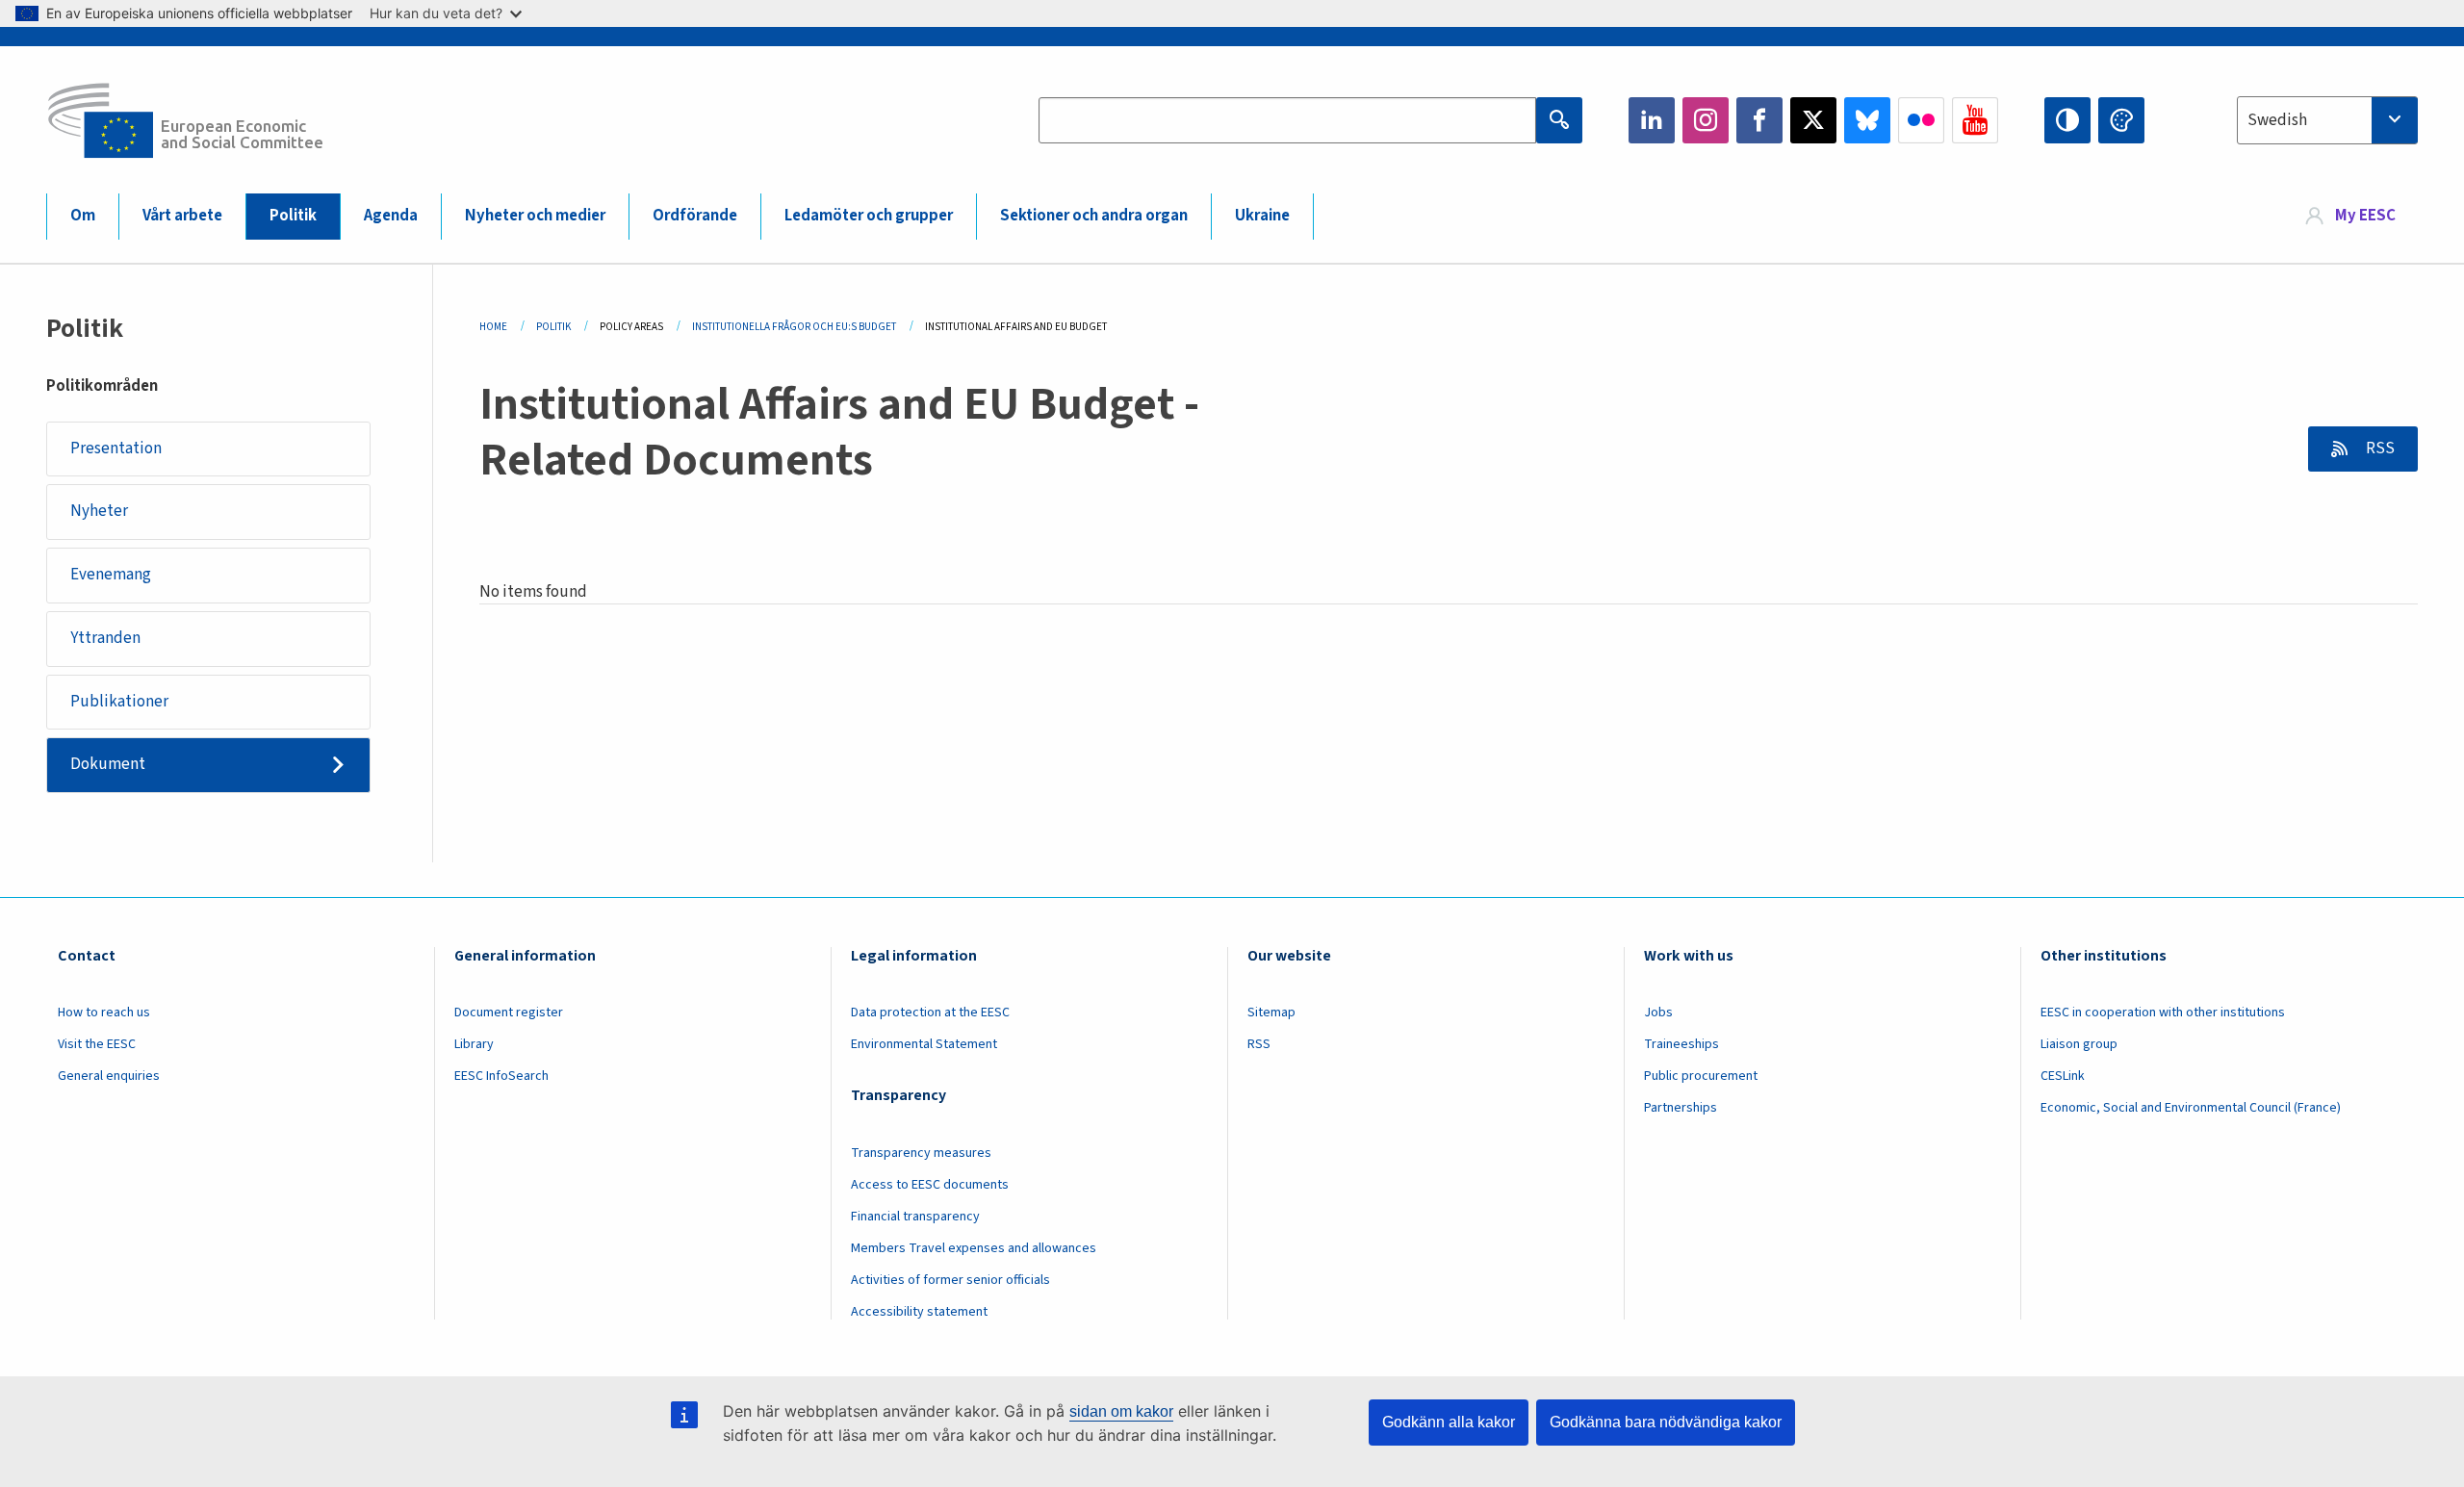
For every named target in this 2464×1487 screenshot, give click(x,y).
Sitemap (1271, 1013)
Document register (509, 1013)
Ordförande (695, 216)
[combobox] (2327, 120)
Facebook (1759, 120)
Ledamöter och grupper (869, 216)
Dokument (108, 764)
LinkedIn (1652, 120)
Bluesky (1867, 120)
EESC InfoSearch (501, 1076)
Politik (293, 216)
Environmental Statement (924, 1044)
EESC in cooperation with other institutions (2163, 1013)
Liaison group (2079, 1044)
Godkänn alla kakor (1449, 1422)
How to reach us (104, 1013)
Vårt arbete (182, 216)
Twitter (1813, 120)
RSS (2379, 449)
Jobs (1658, 1013)
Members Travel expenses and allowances (974, 1248)
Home (493, 327)
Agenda (391, 216)
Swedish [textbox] (2277, 120)
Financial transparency (915, 1217)
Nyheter (99, 511)
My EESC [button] (2365, 216)
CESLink (2063, 1076)
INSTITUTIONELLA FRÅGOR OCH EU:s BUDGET (794, 327)
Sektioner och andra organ (1094, 216)
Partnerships (1681, 1108)
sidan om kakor (1121, 1411)
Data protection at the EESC (930, 1013)
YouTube (1975, 120)
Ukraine (1262, 216)
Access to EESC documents (930, 1185)
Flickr (1921, 120)
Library (474, 1044)
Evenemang (111, 575)
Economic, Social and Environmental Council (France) (2192, 1108)
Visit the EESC (97, 1044)
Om (83, 216)
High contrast (2067, 120)
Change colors (2121, 120)
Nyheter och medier (535, 216)
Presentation (116, 449)
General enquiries (109, 1076)
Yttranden (105, 638)
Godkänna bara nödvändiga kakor (1666, 1422)
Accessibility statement (919, 1312)
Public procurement (1701, 1076)
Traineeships (1681, 1044)
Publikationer (119, 702)
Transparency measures (921, 1153)
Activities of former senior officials (950, 1280)
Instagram (1706, 120)
